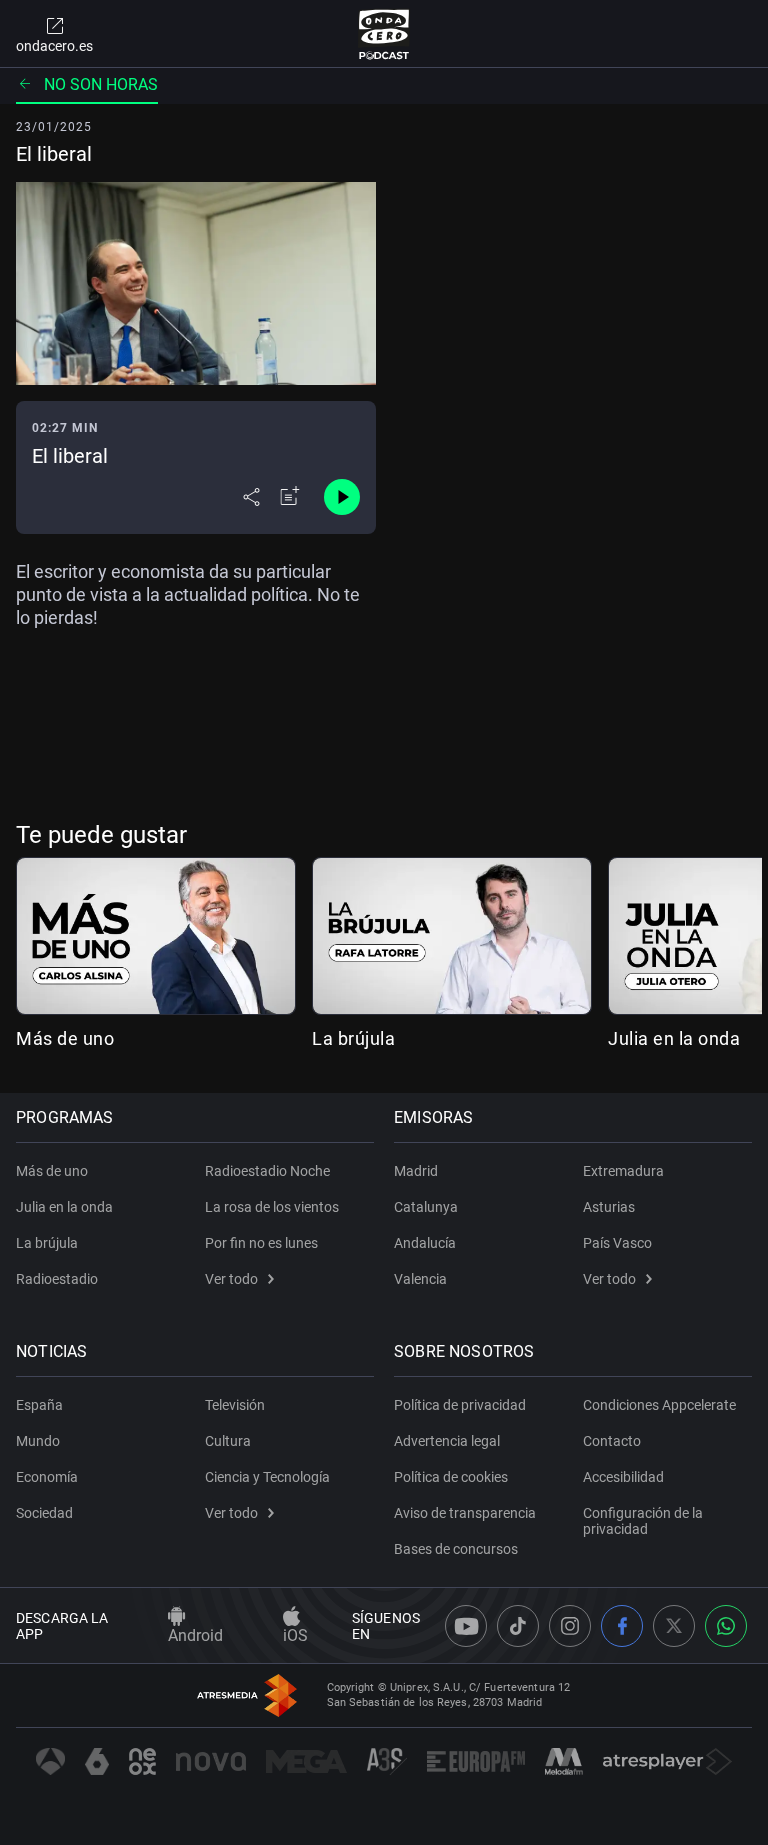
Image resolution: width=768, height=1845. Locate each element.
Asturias (609, 1207)
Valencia (420, 1279)
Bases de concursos (456, 1549)
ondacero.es (54, 46)
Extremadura (623, 1171)
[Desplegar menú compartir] (251, 497)
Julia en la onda (674, 1038)
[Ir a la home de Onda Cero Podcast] (384, 34)
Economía (47, 1477)
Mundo (38, 1441)
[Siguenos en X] (674, 1626)
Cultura (228, 1441)
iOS (295, 1635)
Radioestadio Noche (267, 1171)
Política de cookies (451, 1477)
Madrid (416, 1171)
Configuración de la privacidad (643, 1521)
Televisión (235, 1405)
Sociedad (44, 1513)
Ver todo (231, 1279)
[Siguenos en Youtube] (466, 1626)
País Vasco (617, 1243)
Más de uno (65, 1038)
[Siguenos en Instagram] (570, 1626)
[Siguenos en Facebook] (622, 1626)
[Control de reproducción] (342, 497)
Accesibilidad (623, 1477)
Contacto (612, 1441)
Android (195, 1635)
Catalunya (426, 1207)
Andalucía (425, 1243)
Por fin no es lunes (261, 1243)
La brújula (353, 1038)
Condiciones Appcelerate (659, 1405)
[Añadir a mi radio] (290, 497)
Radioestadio (57, 1279)
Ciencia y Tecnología (267, 1477)
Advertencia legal (447, 1441)
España (39, 1405)
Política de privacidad (460, 1405)
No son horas (101, 84)
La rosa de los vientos (272, 1207)
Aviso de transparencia (465, 1513)
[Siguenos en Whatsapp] (726, 1626)
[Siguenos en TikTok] (518, 1626)
